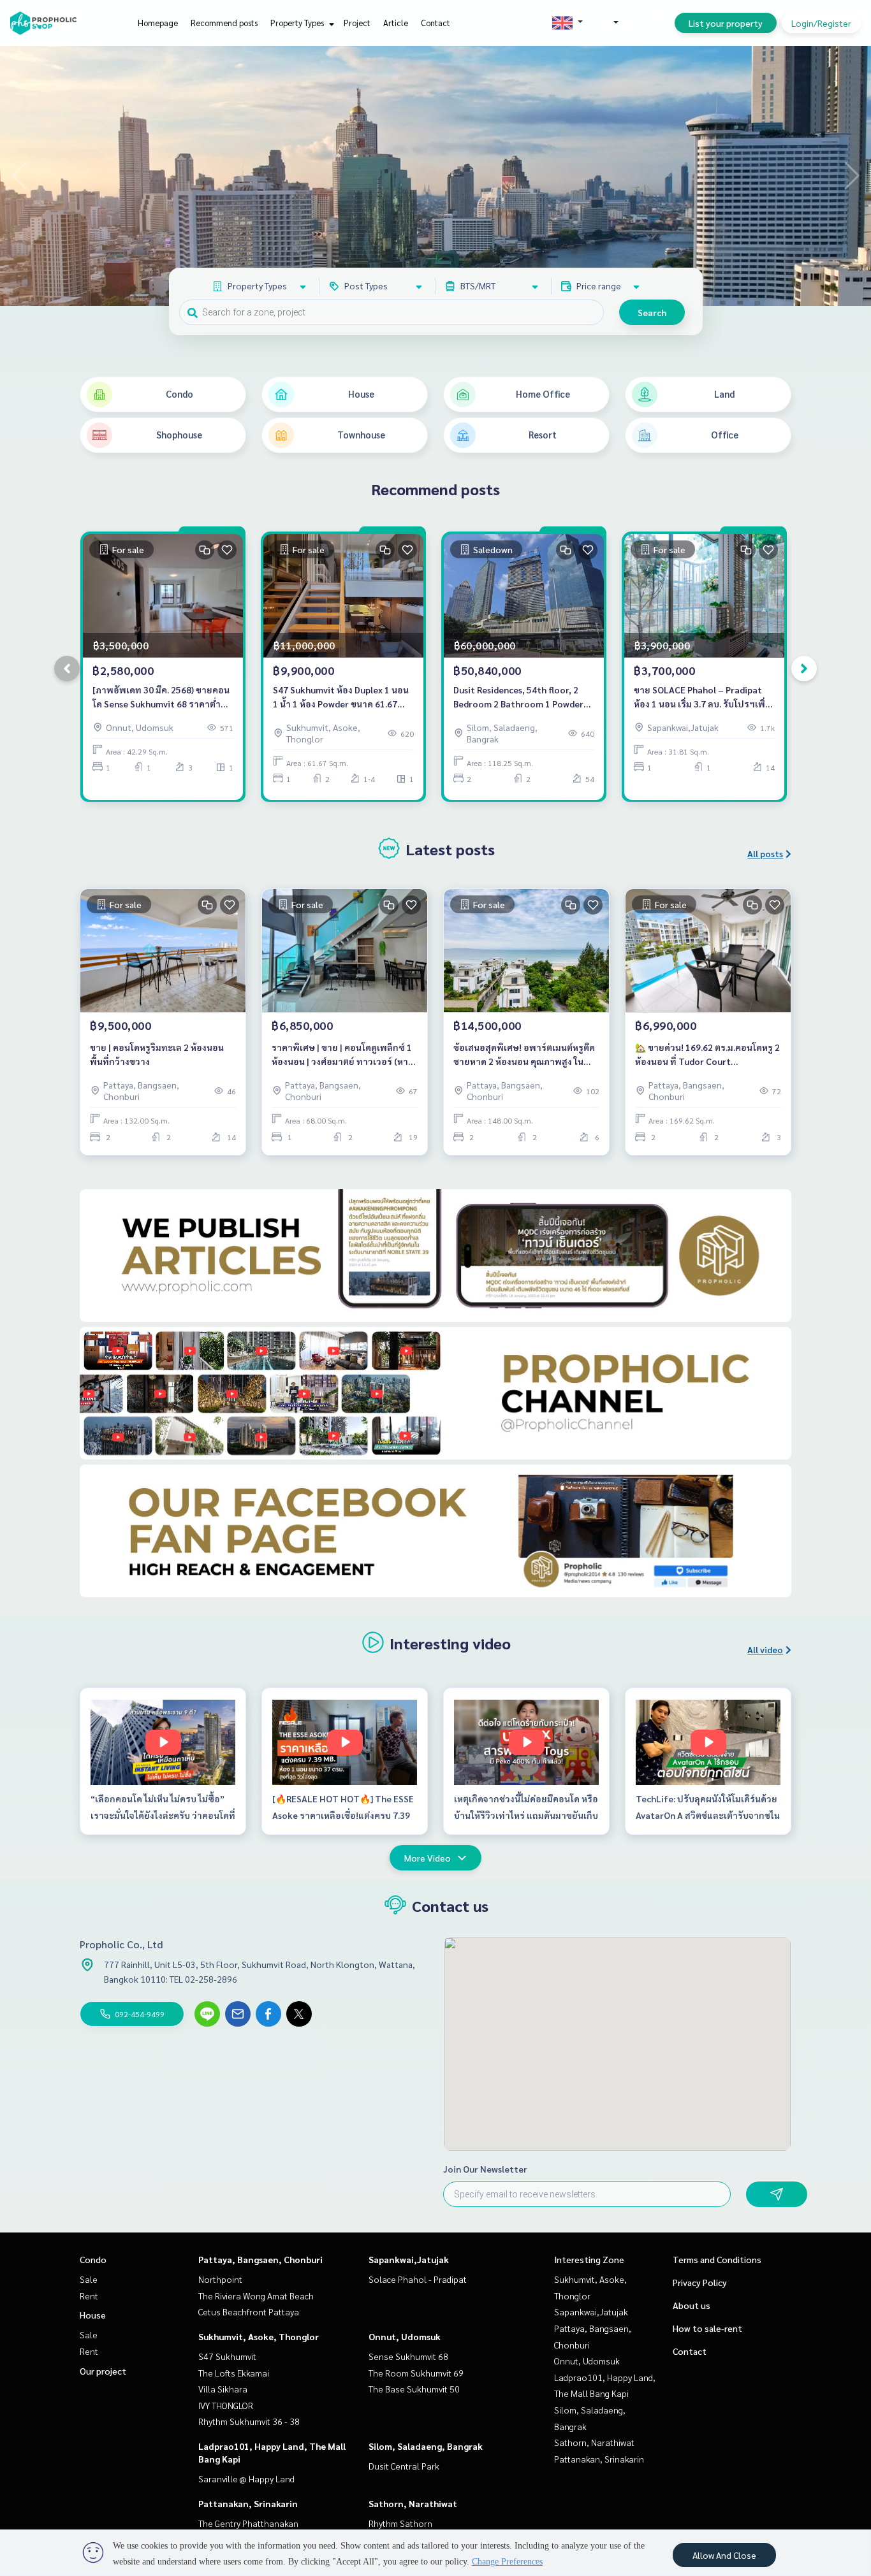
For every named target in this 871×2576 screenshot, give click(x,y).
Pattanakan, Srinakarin (248, 2503)
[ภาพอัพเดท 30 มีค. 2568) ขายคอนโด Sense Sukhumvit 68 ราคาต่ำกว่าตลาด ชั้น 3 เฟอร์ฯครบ (161, 698)
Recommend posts (224, 23)
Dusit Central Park (404, 2466)
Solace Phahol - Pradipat (418, 2279)
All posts (765, 853)
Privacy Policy (700, 2282)
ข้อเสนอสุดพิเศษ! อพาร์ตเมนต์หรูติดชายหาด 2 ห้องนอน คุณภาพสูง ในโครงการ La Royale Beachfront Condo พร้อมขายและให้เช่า (524, 1055)
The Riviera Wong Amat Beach (256, 2296)
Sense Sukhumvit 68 (408, 2356)
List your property (726, 23)
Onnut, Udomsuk (405, 2336)
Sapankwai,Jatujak (409, 2259)
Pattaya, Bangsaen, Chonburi (260, 2259)
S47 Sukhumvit (227, 2356)
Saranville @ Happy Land (246, 2478)
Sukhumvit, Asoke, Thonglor (259, 2336)
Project (357, 23)
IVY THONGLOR (226, 2405)
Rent (89, 2296)
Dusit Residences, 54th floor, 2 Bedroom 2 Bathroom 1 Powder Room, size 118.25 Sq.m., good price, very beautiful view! (518, 698)
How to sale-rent (707, 2328)
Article (396, 23)
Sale (89, 2279)
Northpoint (220, 2279)
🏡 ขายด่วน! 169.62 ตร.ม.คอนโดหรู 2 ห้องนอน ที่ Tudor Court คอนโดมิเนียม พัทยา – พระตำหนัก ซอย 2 (707, 1055)
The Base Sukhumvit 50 (414, 2389)
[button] (852, 176)
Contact (435, 23)
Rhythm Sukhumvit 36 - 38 (249, 2421)
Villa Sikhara (223, 2389)
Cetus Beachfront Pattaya (249, 2312)
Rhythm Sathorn (400, 2523)
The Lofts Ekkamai (234, 2373)
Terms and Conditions (717, 2259)
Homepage (158, 23)
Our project (103, 2371)
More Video (428, 1858)
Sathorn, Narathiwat (413, 2503)
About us (692, 2305)
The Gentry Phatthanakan (248, 2523)
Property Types (298, 23)
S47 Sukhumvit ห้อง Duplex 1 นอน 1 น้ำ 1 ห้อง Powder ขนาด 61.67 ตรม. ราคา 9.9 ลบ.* (341, 698)
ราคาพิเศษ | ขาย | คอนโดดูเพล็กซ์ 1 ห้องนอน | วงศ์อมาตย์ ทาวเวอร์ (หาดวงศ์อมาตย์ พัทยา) (343, 1055)
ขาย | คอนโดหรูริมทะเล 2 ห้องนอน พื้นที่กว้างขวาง (157, 1054)
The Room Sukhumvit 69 (416, 2373)
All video (765, 1649)
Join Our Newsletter (485, 2169)
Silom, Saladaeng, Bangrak (426, 2446)
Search (652, 312)
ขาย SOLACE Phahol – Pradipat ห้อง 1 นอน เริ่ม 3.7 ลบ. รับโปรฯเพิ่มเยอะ (702, 698)
